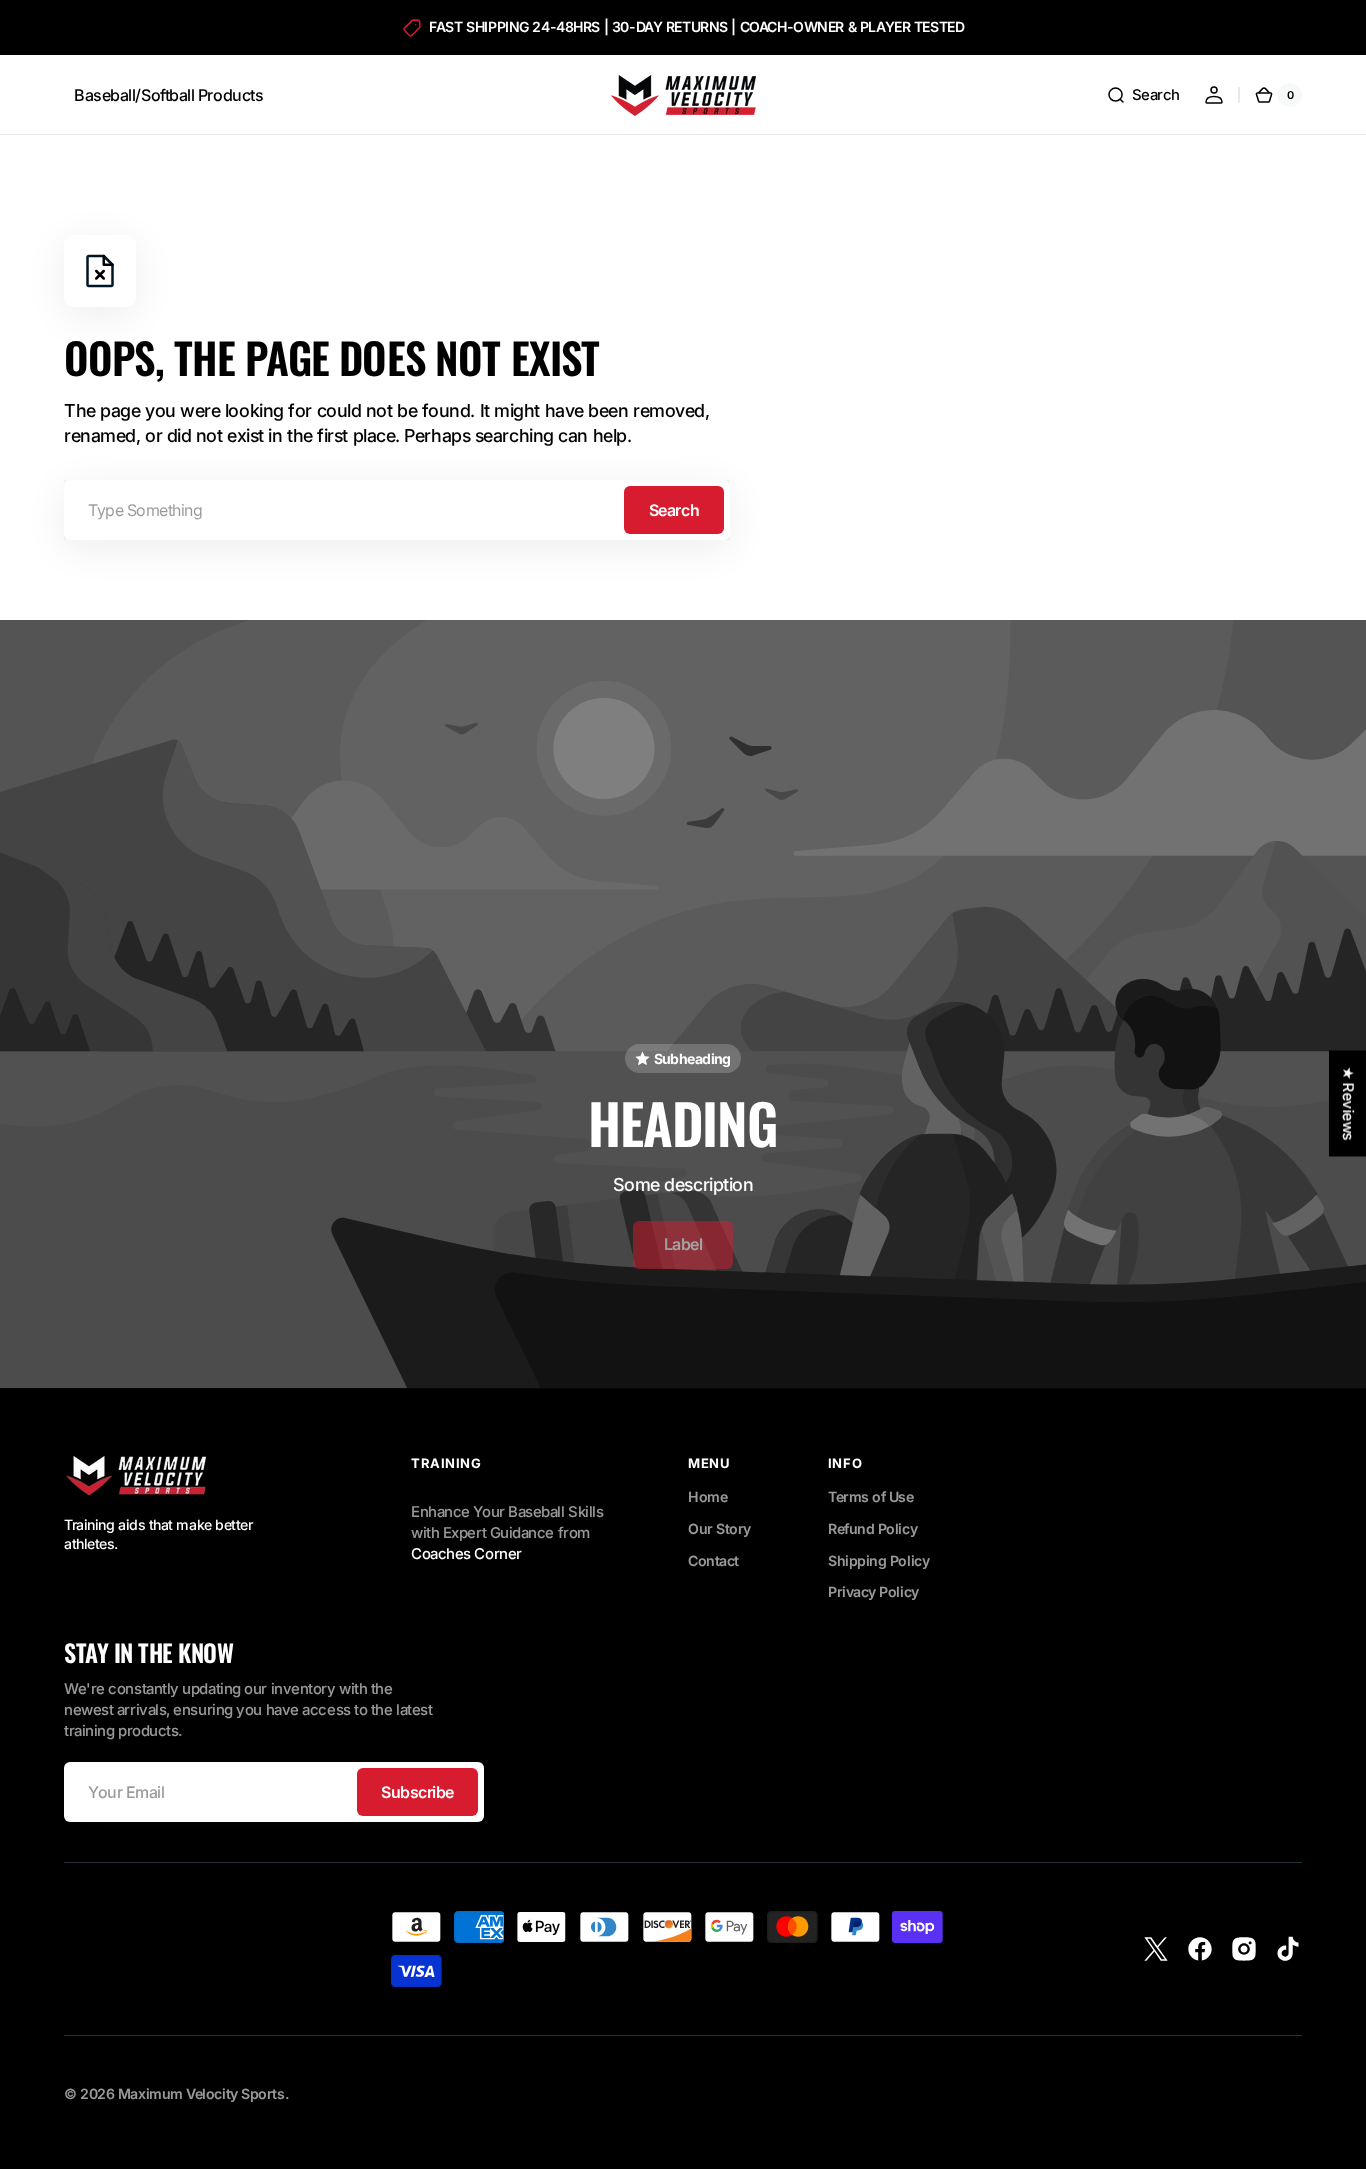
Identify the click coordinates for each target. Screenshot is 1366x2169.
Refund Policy (872, 1528)
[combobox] (397, 510)
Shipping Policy (878, 1560)
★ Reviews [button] (1348, 1103)
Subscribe (417, 1792)
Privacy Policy (873, 1591)
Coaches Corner (466, 1554)
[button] (1143, 95)
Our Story (719, 1528)
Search (674, 510)
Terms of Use (871, 1496)
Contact (713, 1560)
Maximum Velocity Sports (201, 2093)
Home (707, 1496)
